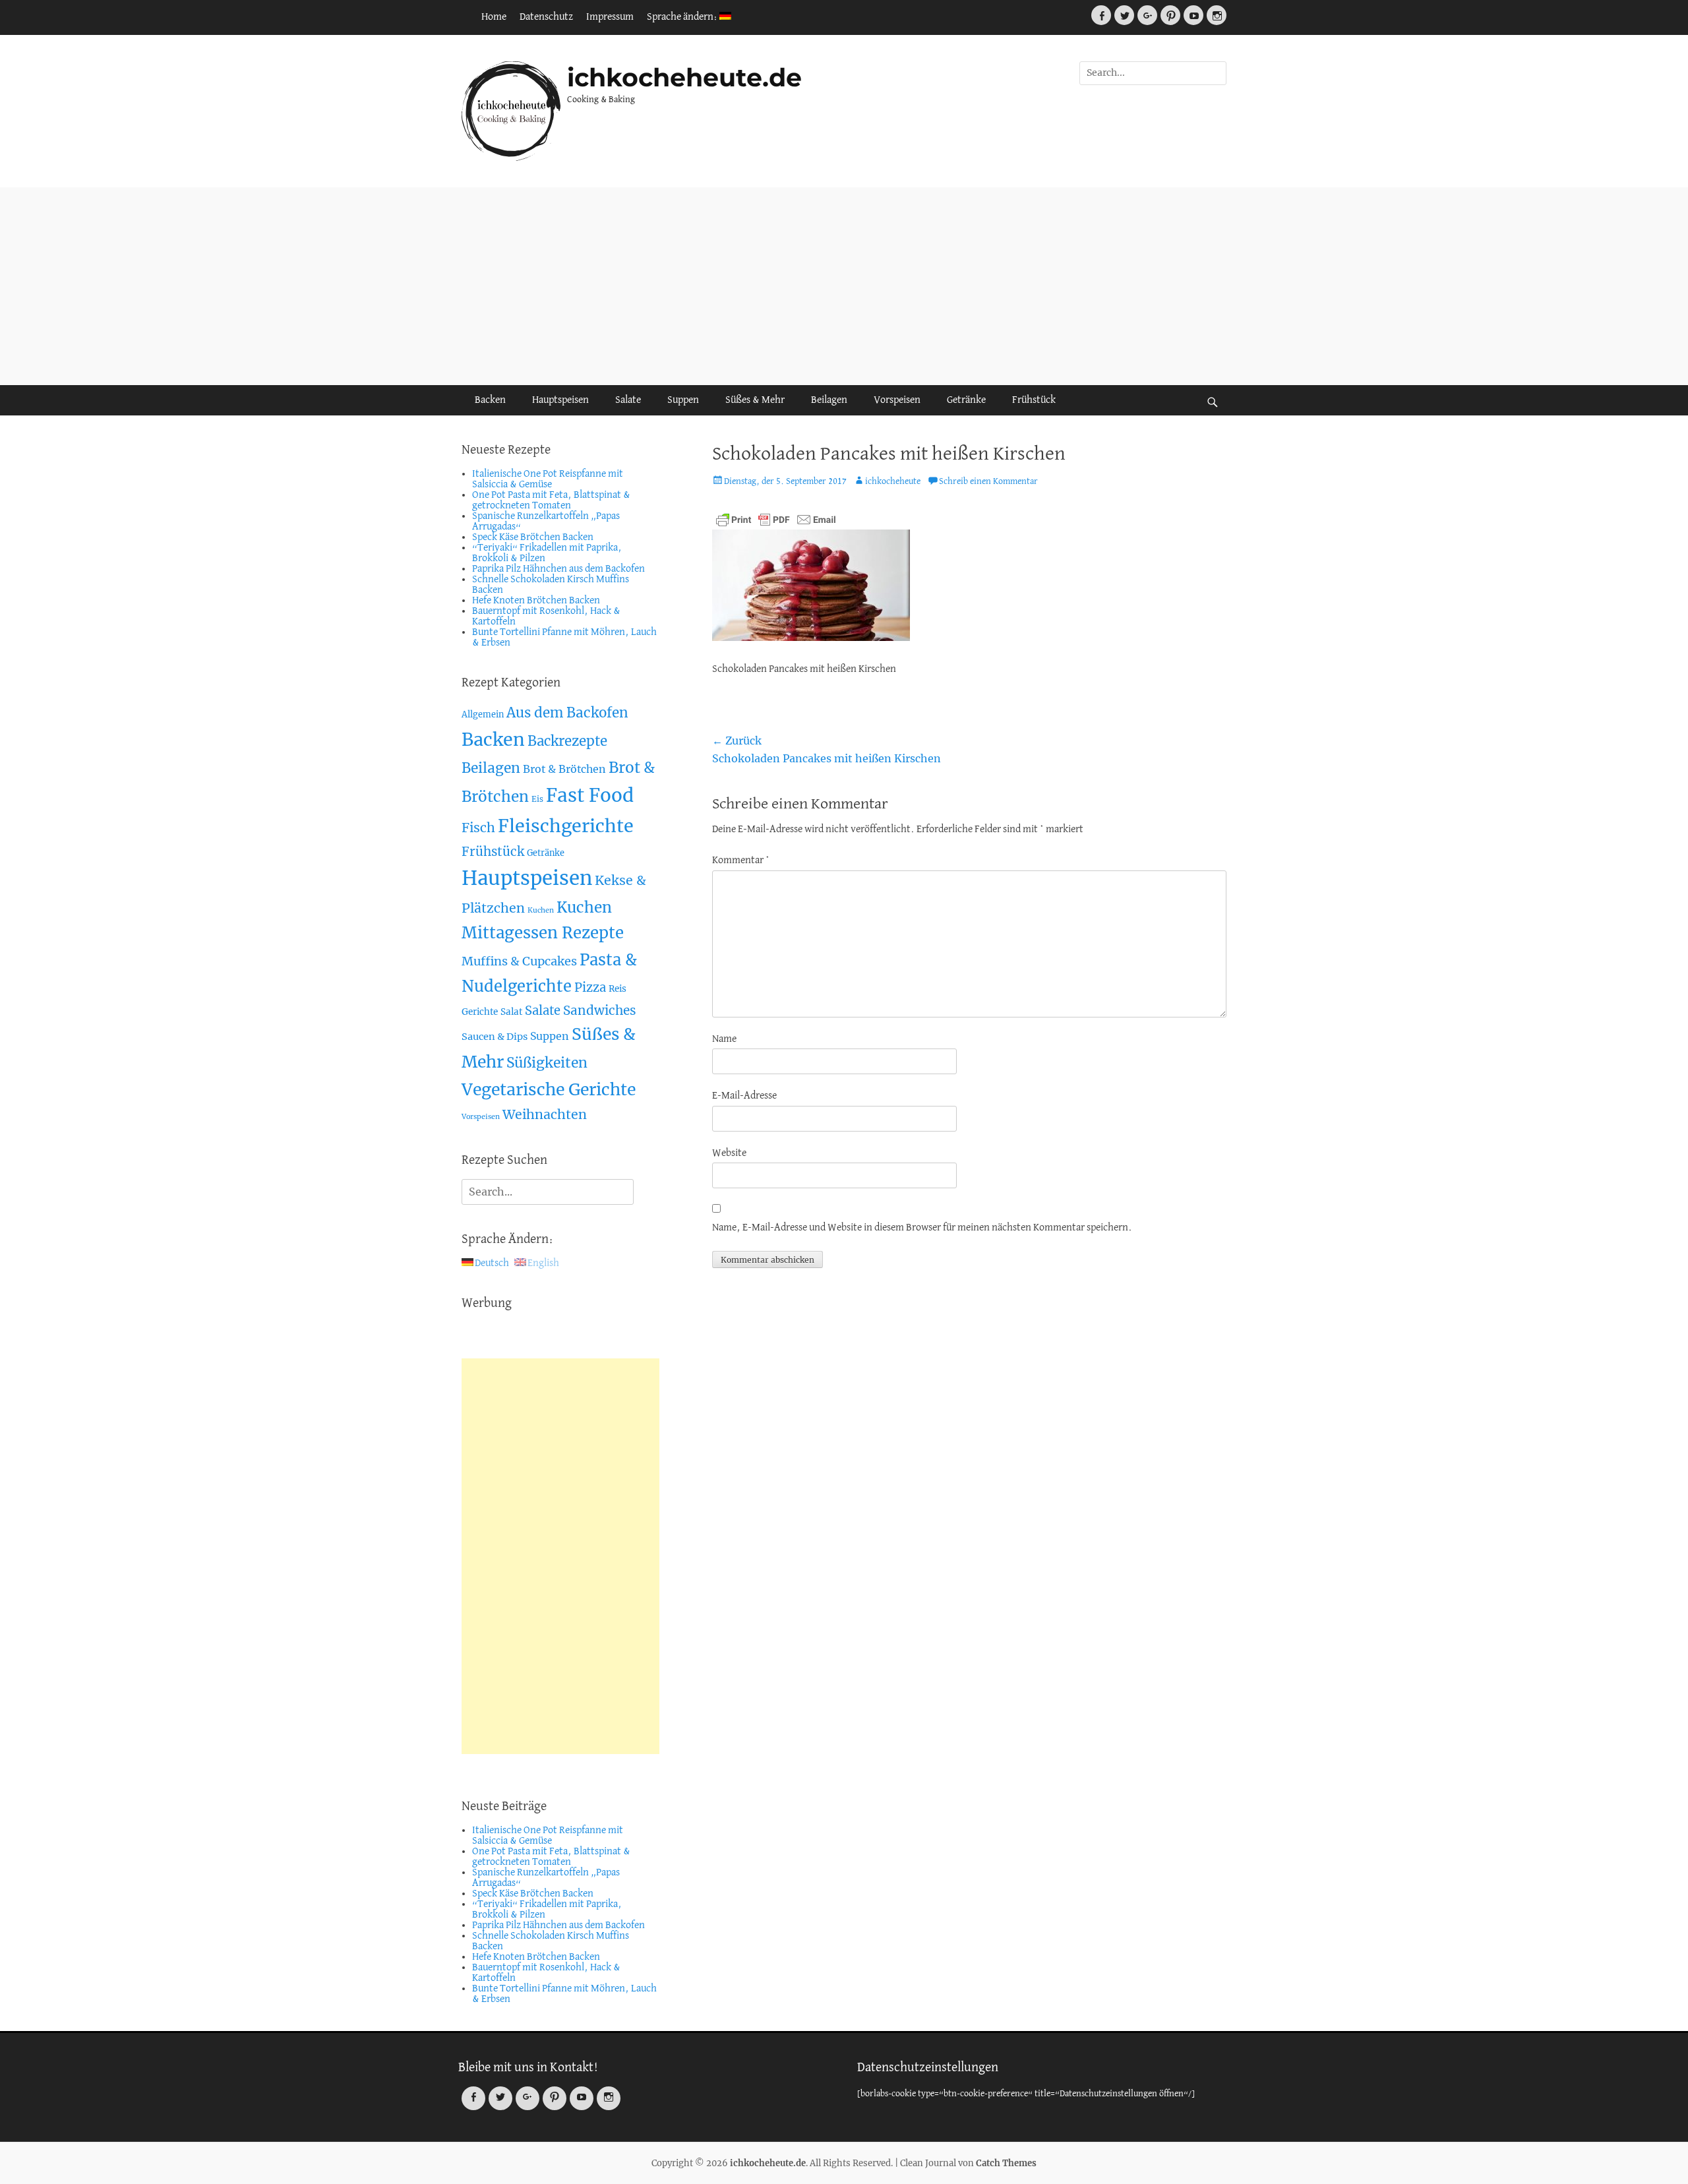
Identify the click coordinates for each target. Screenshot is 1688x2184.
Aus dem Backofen (567, 713)
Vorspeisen (897, 400)
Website (729, 1153)
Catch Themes (1006, 2163)
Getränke (966, 400)
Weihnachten (545, 1114)
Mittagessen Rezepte (543, 933)
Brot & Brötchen (564, 769)
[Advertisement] (844, 286)
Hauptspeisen (560, 400)
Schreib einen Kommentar (988, 482)
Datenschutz (546, 17)
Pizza (590, 987)
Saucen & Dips (495, 1037)
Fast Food (590, 796)
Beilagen (829, 400)
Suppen (683, 400)
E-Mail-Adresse (744, 1096)
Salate (628, 400)
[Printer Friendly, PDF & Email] (776, 520)
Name (724, 1039)
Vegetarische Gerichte (549, 1090)
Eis (537, 799)
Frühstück (1034, 400)
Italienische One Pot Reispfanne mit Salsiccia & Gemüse (548, 479)
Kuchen (541, 910)
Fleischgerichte (566, 826)
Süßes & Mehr (755, 400)
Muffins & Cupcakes (519, 961)
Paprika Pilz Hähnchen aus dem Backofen (558, 569)
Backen (490, 400)
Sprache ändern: (683, 17)
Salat (511, 1012)
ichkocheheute (893, 482)
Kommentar (741, 861)
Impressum (610, 17)
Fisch (478, 828)
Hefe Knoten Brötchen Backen (536, 601)
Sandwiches (600, 1010)
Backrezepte (567, 741)
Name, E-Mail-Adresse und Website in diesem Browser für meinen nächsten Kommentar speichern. (922, 1228)
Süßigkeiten (547, 1063)
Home (494, 17)
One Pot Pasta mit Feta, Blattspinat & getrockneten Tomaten (551, 501)
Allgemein (483, 714)
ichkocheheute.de (684, 77)
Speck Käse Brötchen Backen (533, 537)
